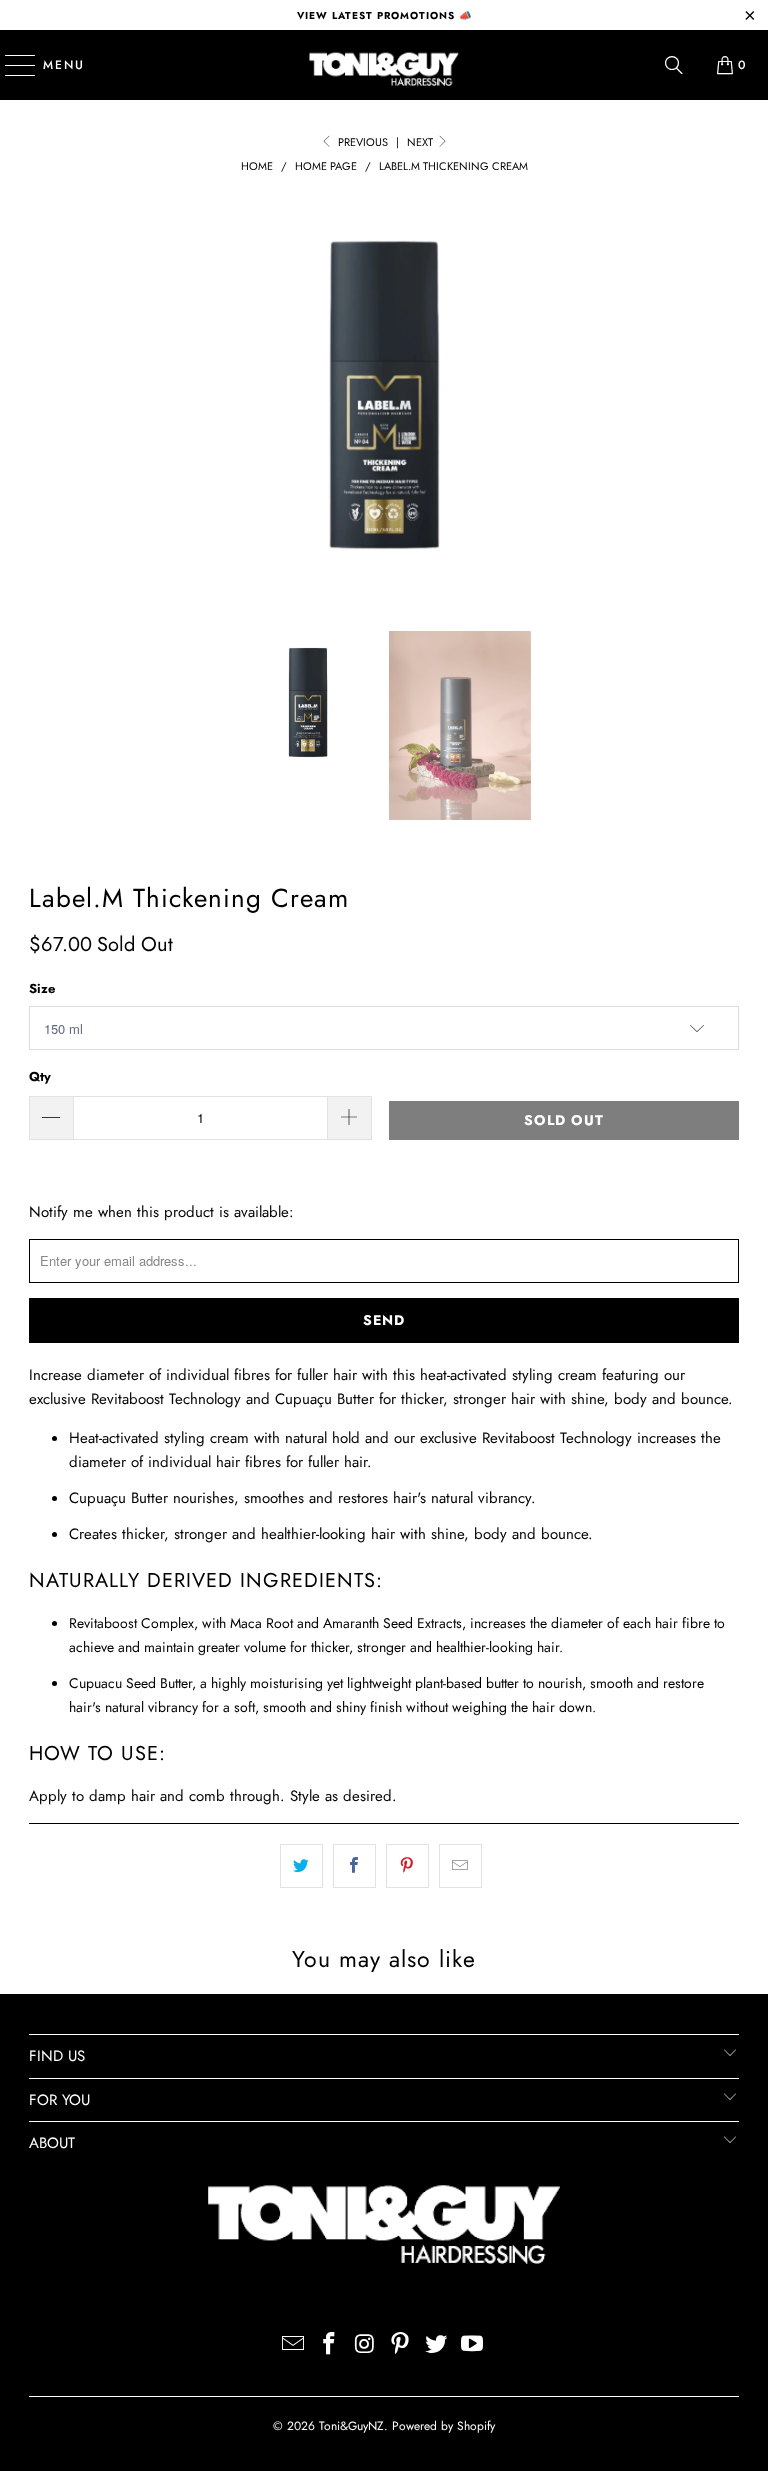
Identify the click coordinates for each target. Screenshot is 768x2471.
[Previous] (44, 397)
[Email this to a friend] (460, 1866)
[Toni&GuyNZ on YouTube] (472, 2345)
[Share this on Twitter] (301, 1866)
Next (421, 142)
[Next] (724, 397)
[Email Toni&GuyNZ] (294, 2345)
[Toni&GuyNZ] (384, 65)
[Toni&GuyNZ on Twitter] (437, 2345)
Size (42, 988)
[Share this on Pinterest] (407, 1866)
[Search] (674, 65)
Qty (40, 1076)
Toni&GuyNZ (351, 2426)
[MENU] (10, 65)
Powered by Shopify (443, 2426)
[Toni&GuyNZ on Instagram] (365, 2345)
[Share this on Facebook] (354, 1866)
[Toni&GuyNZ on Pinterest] (401, 2345)
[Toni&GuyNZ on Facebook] (330, 2345)
